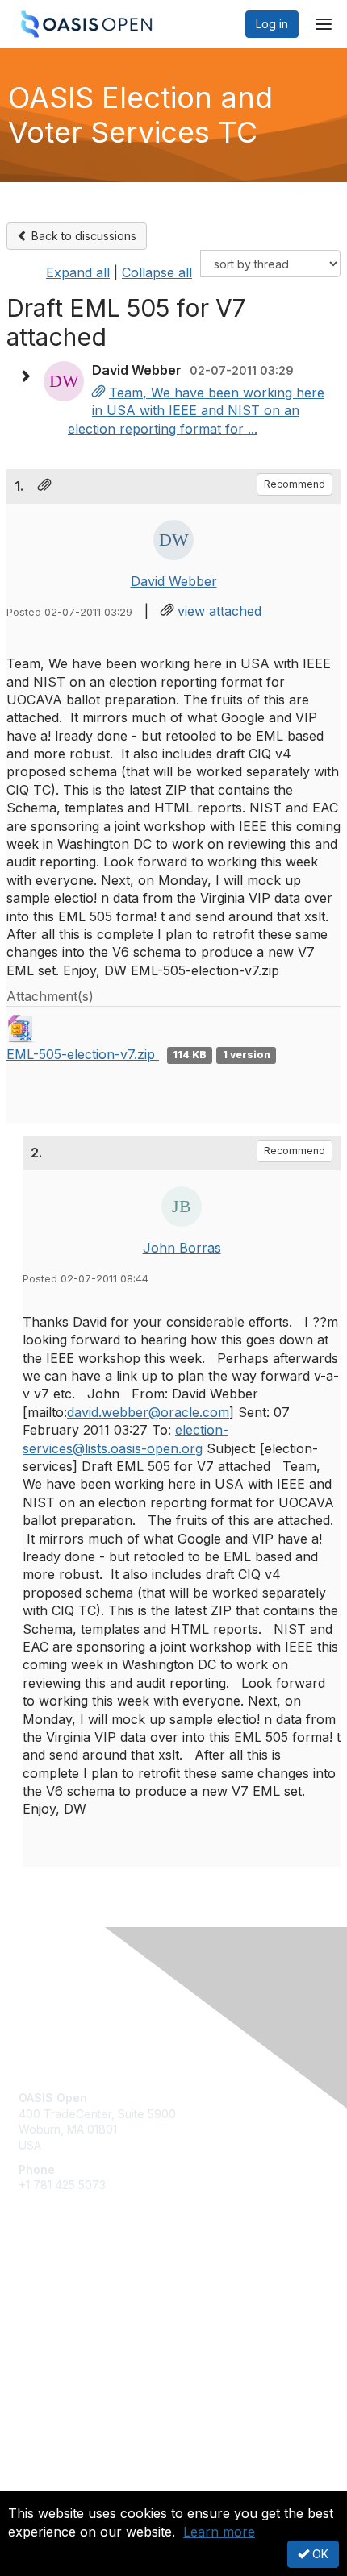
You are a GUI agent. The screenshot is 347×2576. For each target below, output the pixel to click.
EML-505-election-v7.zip (83, 1054)
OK (319, 2554)
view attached (219, 611)
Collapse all (157, 272)
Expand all (78, 272)
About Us (43, 2485)
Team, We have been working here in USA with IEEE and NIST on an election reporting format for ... (196, 411)
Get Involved (52, 2291)
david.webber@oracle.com (148, 1412)
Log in (272, 24)
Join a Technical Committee (92, 2339)
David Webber (174, 581)
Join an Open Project (75, 2314)
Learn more (219, 2532)
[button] (29, 376)
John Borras (182, 1248)
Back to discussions (82, 236)
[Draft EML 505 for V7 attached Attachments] (98, 393)
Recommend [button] (295, 484)
